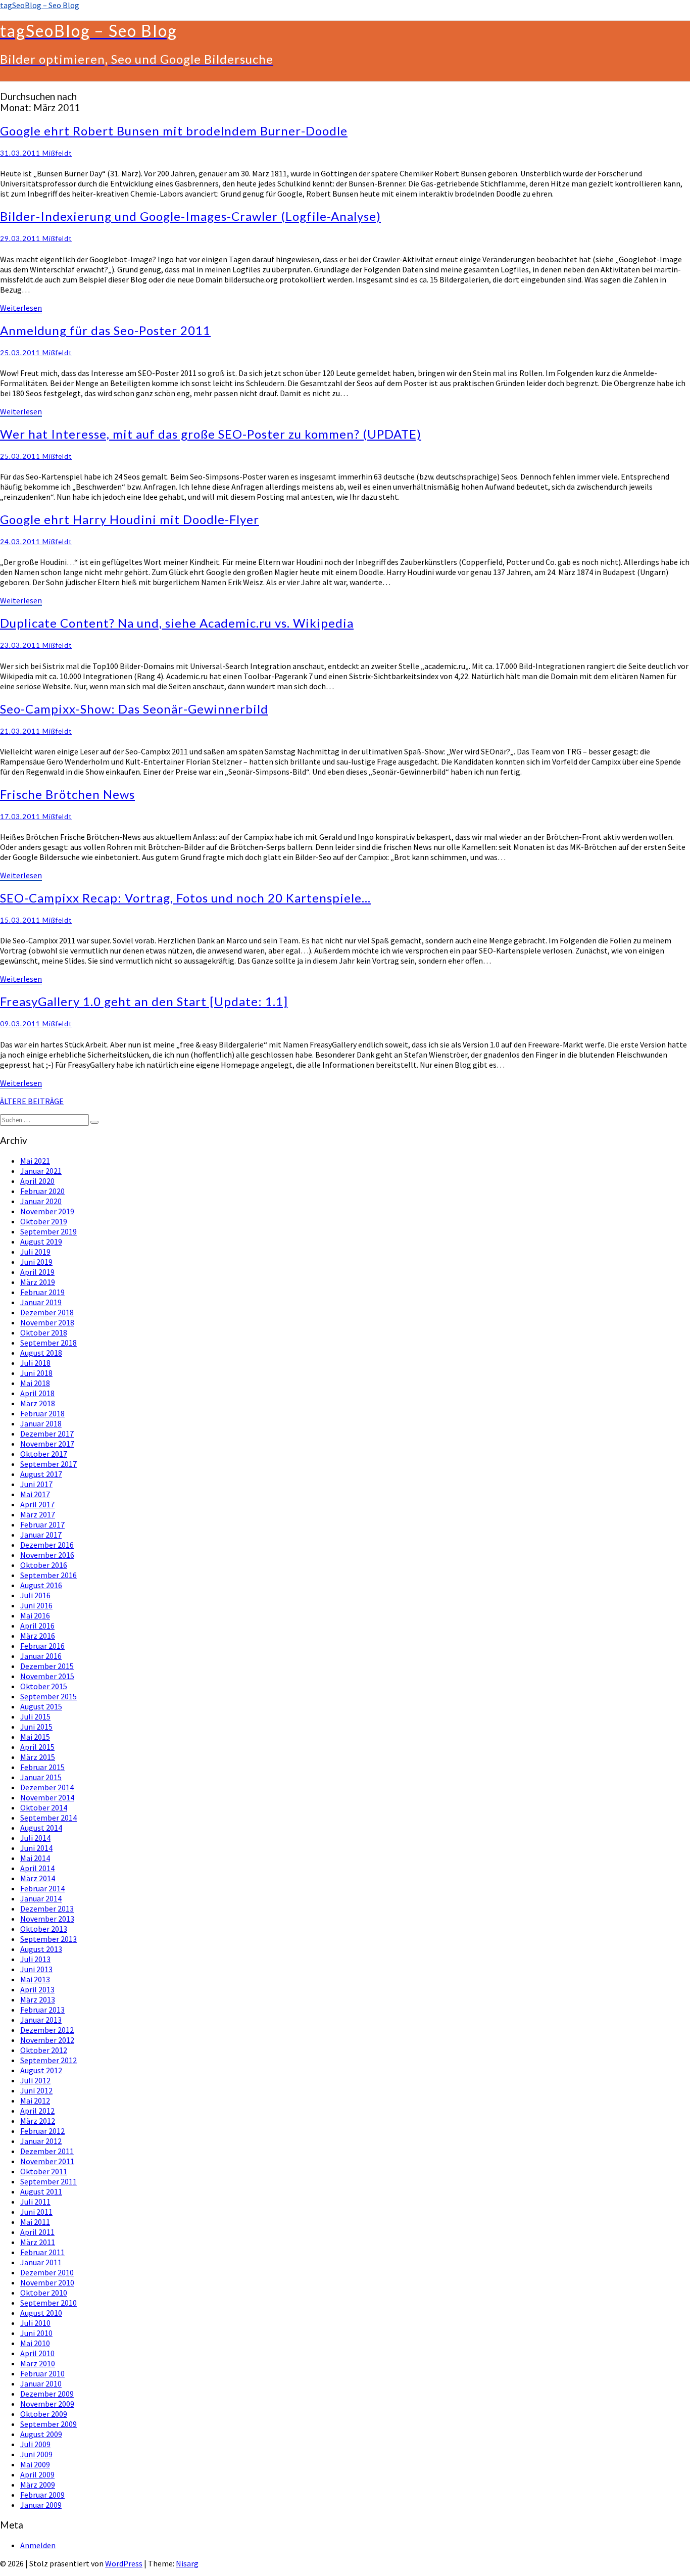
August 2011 (41, 2191)
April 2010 (37, 2353)
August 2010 (41, 2313)
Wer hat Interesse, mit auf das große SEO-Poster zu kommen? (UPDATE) (211, 434)
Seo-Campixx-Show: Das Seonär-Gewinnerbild (134, 709)
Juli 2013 (35, 1959)
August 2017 (41, 1474)
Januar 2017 (41, 1535)
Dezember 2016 (47, 1545)
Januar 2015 (41, 1777)
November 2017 (47, 1444)
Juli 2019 (35, 1252)
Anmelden (38, 2545)
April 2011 (37, 2232)
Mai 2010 (35, 2343)
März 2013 (38, 1999)
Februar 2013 (42, 2010)
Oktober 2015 (44, 1686)
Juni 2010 (36, 2333)
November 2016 (47, 1555)
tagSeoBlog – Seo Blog (40, 5)
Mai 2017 (35, 1494)
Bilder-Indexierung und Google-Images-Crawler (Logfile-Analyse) (190, 216)
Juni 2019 (36, 1262)
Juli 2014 (35, 1838)
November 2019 (47, 1211)
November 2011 (47, 2161)
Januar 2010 (41, 2383)
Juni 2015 (36, 1727)
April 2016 (37, 1626)
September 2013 (48, 1939)
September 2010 (48, 2303)
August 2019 (41, 1242)
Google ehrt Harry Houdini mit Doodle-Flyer (130, 519)
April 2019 (37, 1272)
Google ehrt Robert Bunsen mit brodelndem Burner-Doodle (174, 131)
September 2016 (48, 1575)
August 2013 (41, 1949)
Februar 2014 (42, 1888)
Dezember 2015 (47, 1666)
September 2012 (48, 2060)
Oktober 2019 (44, 1221)
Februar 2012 (42, 2131)
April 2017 (37, 1504)
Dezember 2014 (47, 1787)
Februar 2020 (42, 1191)
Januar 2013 (41, 2020)
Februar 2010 (42, 2373)
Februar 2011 (42, 2252)
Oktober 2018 (44, 1332)
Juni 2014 (36, 1848)
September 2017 (48, 1464)
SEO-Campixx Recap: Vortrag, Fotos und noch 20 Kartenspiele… (185, 898)
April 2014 (37, 1868)
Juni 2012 (36, 2090)
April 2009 (37, 2474)
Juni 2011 (36, 2212)
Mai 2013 (35, 1979)
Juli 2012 (35, 2080)
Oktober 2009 (44, 2414)
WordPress (124, 2563)
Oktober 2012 (44, 2050)
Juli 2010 (35, 2323)
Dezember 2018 (47, 1312)
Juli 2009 (35, 2444)
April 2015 (37, 1747)
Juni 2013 (36, 1969)
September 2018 (48, 1343)
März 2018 (38, 1403)
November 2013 (47, 1919)
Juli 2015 (35, 1716)
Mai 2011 (35, 2222)
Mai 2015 (35, 1737)
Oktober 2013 (44, 1929)
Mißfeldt (57, 153)
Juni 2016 (36, 1605)
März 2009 (38, 2485)
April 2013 (37, 1989)
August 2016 (41, 1585)
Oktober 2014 (44, 1807)
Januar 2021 (41, 1171)
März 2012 (38, 2121)
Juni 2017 (36, 1484)
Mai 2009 (35, 2464)
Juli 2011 (35, 2202)
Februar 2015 (42, 1767)
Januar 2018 (41, 1423)
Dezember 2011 (47, 2151)
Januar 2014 (41, 1898)
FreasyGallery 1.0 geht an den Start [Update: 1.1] (144, 1001)
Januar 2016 (41, 1656)
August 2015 (41, 1706)
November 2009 (47, 2404)
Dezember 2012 (47, 2030)
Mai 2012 (35, 2101)
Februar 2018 (42, 1413)
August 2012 (41, 2070)
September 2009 (48, 2424)
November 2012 (47, 2040)
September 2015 (48, 1696)
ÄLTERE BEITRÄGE (32, 1101)
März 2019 (38, 1282)
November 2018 (47, 1322)
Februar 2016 (42, 1646)
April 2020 (37, 1181)
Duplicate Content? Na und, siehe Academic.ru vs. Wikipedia (177, 623)
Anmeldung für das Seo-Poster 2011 (105, 330)
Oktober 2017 (44, 1454)
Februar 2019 (42, 1292)
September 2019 (48, 1231)
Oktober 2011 (44, 2171)
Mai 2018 (35, 1383)
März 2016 (38, 1636)
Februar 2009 (42, 2495)
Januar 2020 (41, 1201)
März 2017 (38, 1514)
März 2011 (38, 2242)
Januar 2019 (41, 1302)
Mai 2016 (35, 1615)
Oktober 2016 (44, 1565)
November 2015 (47, 1676)
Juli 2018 (35, 1363)
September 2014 (48, 1818)
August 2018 (41, 1353)
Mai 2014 (35, 1858)
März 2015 (38, 1757)
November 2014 (47, 1797)
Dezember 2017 (47, 1434)
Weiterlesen (21, 308)
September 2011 (48, 2181)
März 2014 (38, 1878)
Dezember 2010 (47, 2272)
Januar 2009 (41, 2505)
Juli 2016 (35, 1595)
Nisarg (187, 2563)
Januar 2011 (41, 2262)
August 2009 (41, 2434)
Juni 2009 (36, 2454)
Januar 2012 (41, 2141)
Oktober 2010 (44, 2293)
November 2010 (47, 2282)
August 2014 (41, 1828)
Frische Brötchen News (67, 794)
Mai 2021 (35, 1161)
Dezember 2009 (47, 2394)
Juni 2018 (36, 1373)
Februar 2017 (42, 1524)
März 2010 (38, 2363)
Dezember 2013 (47, 1909)
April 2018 (37, 1393)
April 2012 (37, 2111)
